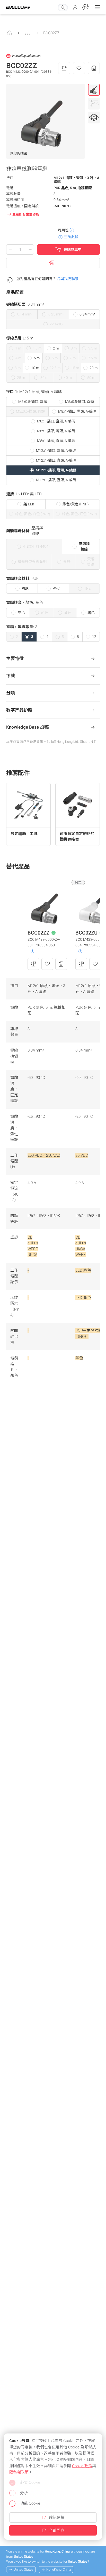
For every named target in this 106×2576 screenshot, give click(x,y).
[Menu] (97, 7)
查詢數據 (71, 237)
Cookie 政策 (82, 2466)
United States (24, 2569)
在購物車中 (73, 249)
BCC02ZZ (51, 33)
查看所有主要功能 (26, 214)
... (28, 31)
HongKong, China (59, 2569)
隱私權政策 (19, 2472)
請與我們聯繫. (68, 279)
